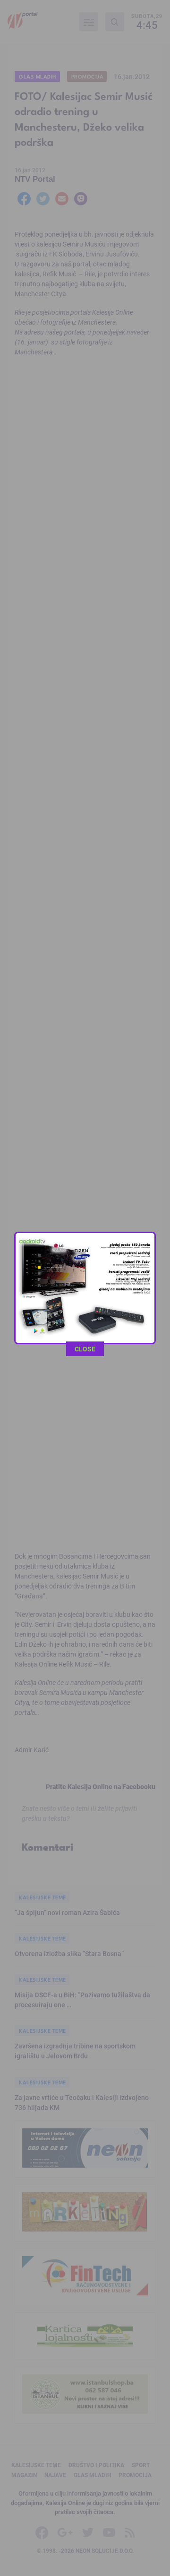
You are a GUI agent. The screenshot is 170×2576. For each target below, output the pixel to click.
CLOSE (85, 1349)
